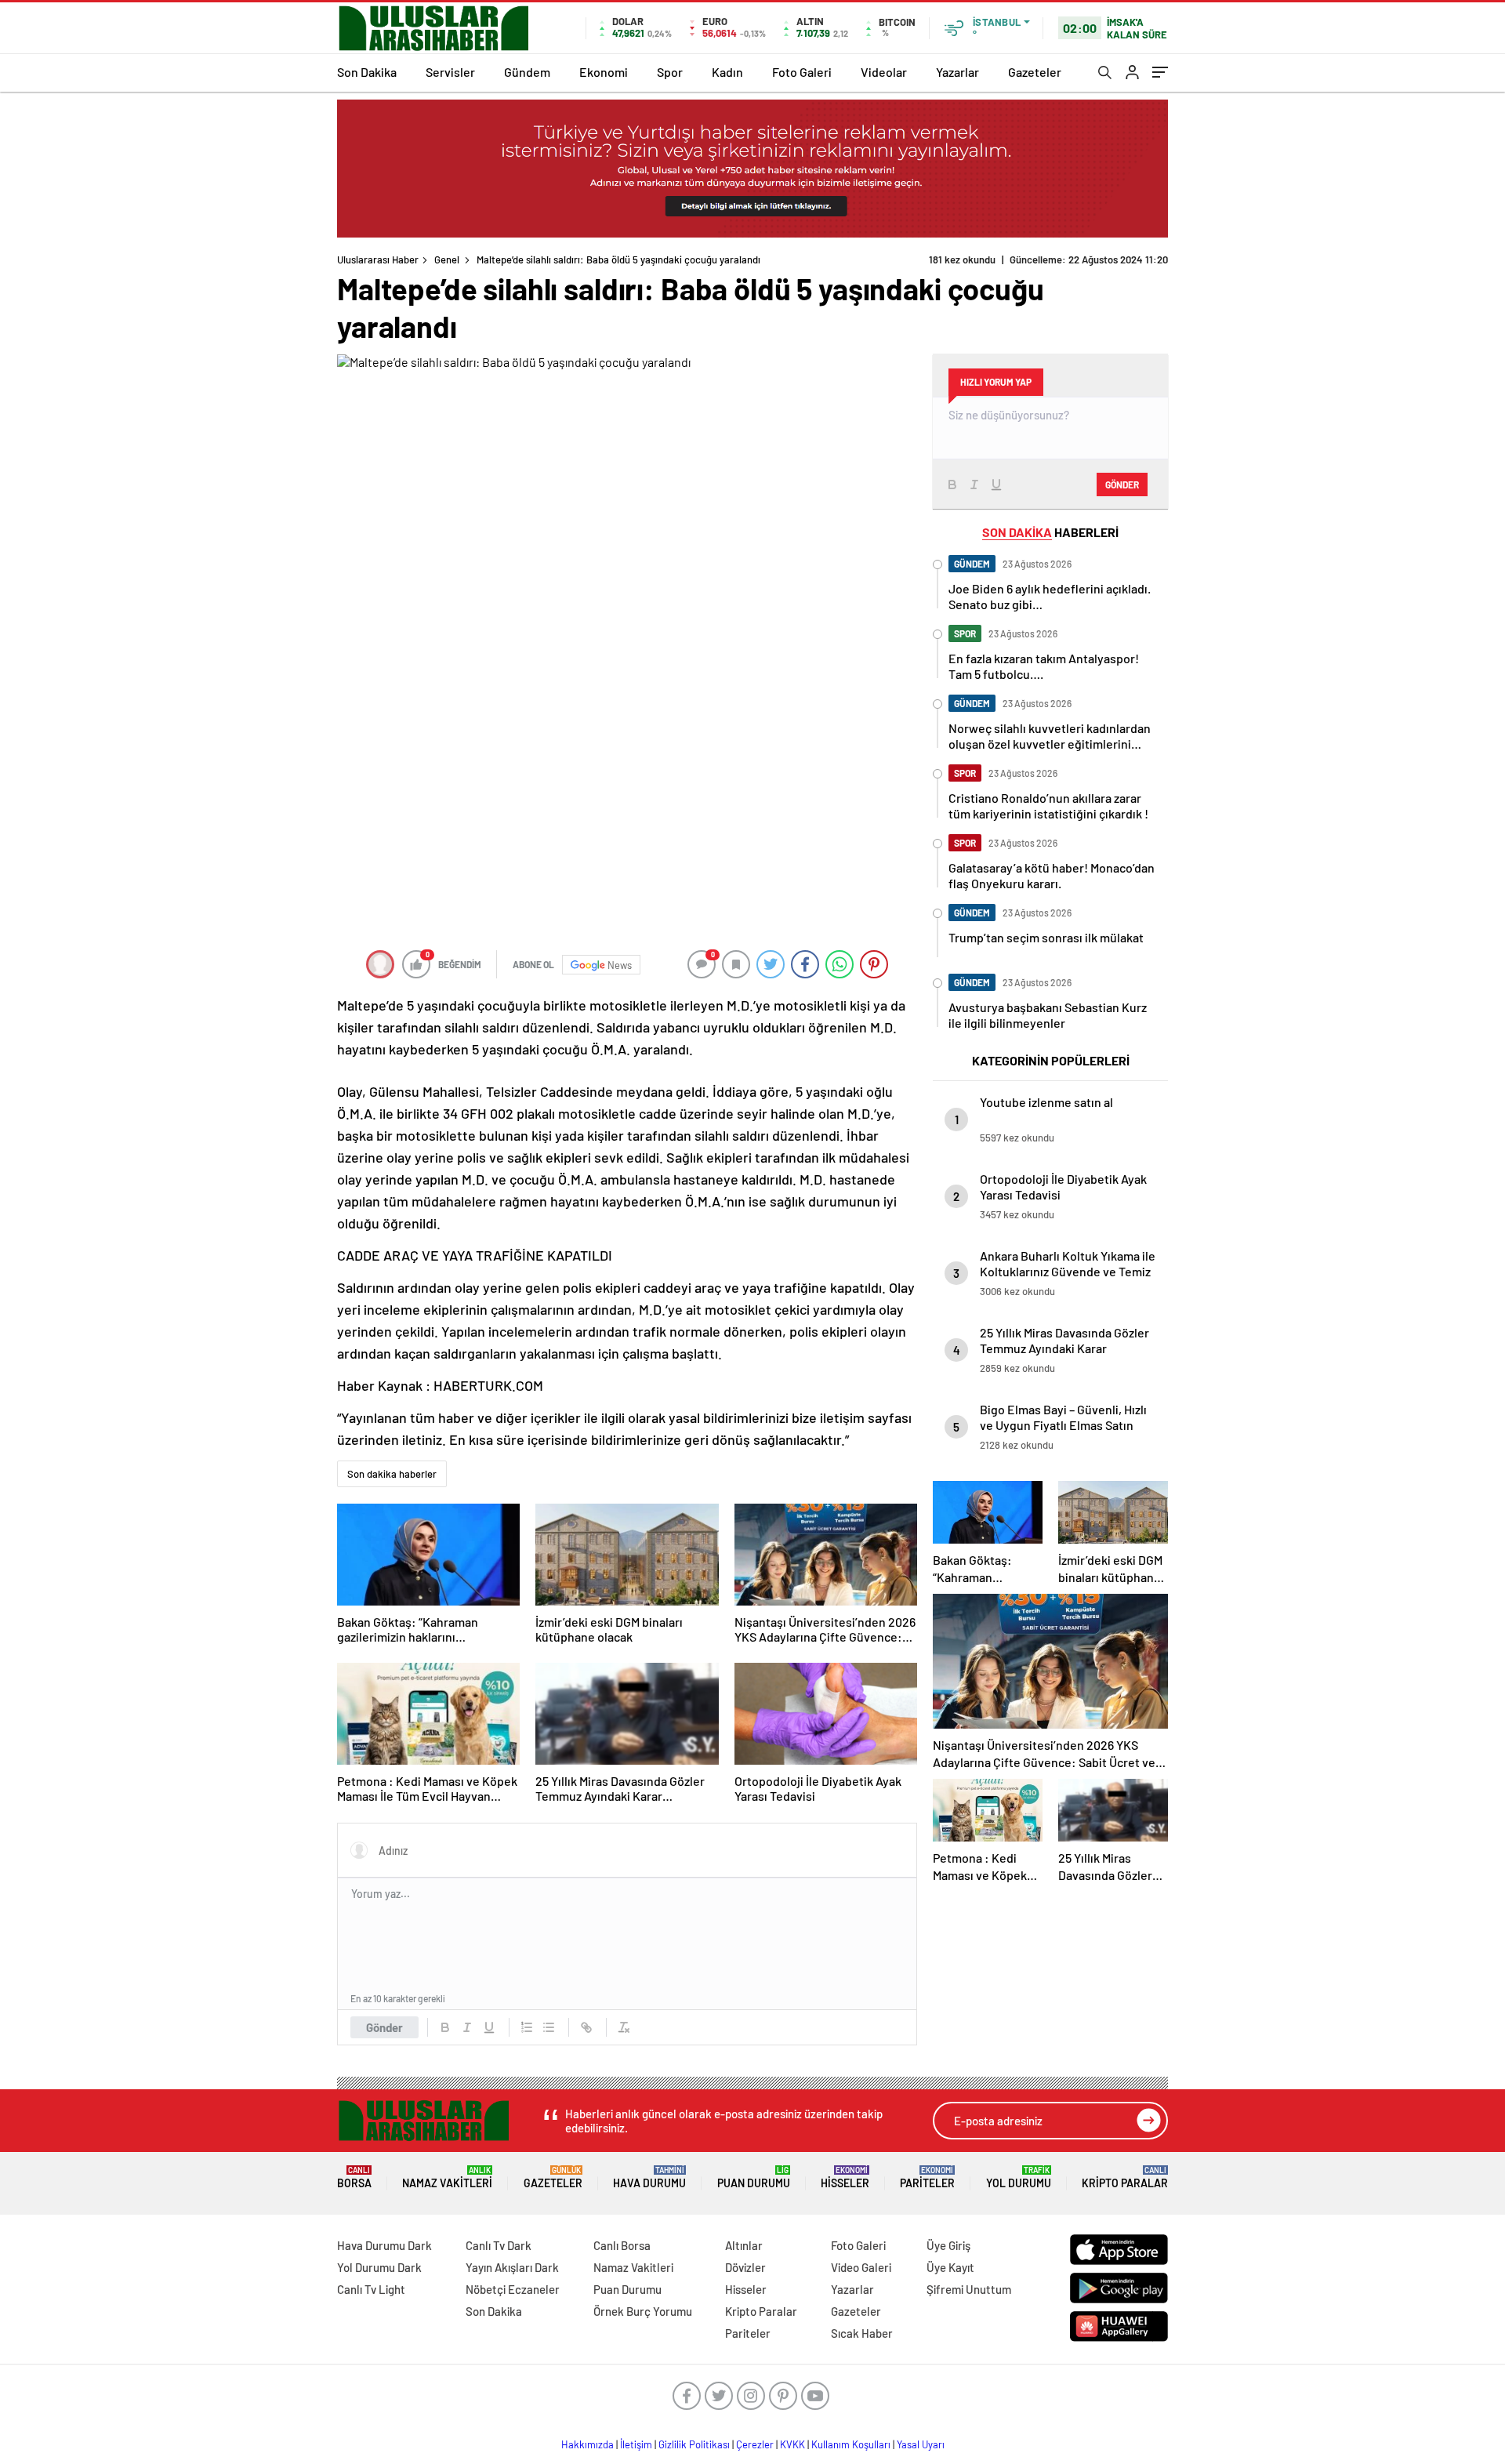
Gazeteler (1035, 72)
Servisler (450, 72)
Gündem (527, 72)
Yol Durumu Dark (379, 2267)
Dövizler (745, 2267)
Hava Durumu (649, 2177)
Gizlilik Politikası (694, 2444)
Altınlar (744, 2245)
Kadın (727, 72)
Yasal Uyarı (921, 2444)
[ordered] (527, 2027)
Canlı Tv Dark (499, 2245)
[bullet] (549, 2027)
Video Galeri (861, 2267)
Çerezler (755, 2444)
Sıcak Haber (862, 2333)
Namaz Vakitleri (447, 2177)
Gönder (384, 2027)
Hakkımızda (587, 2444)
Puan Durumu (754, 2177)
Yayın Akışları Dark (512, 2267)
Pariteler (927, 2177)
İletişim (636, 2444)
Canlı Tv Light (371, 2289)
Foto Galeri (802, 72)
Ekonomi (604, 72)
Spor (670, 72)
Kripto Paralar (1125, 2177)
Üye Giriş (948, 2245)
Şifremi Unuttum (969, 2289)
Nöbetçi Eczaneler (513, 2289)
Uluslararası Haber (378, 259)
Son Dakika (367, 72)
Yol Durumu (1019, 2177)
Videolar (884, 72)
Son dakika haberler (392, 1474)
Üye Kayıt (950, 2267)
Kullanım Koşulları (851, 2444)
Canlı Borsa (622, 2245)
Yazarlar (957, 72)
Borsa (354, 2177)
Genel (447, 259)
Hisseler (845, 2177)
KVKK (792, 2444)
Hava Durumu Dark (384, 2245)
